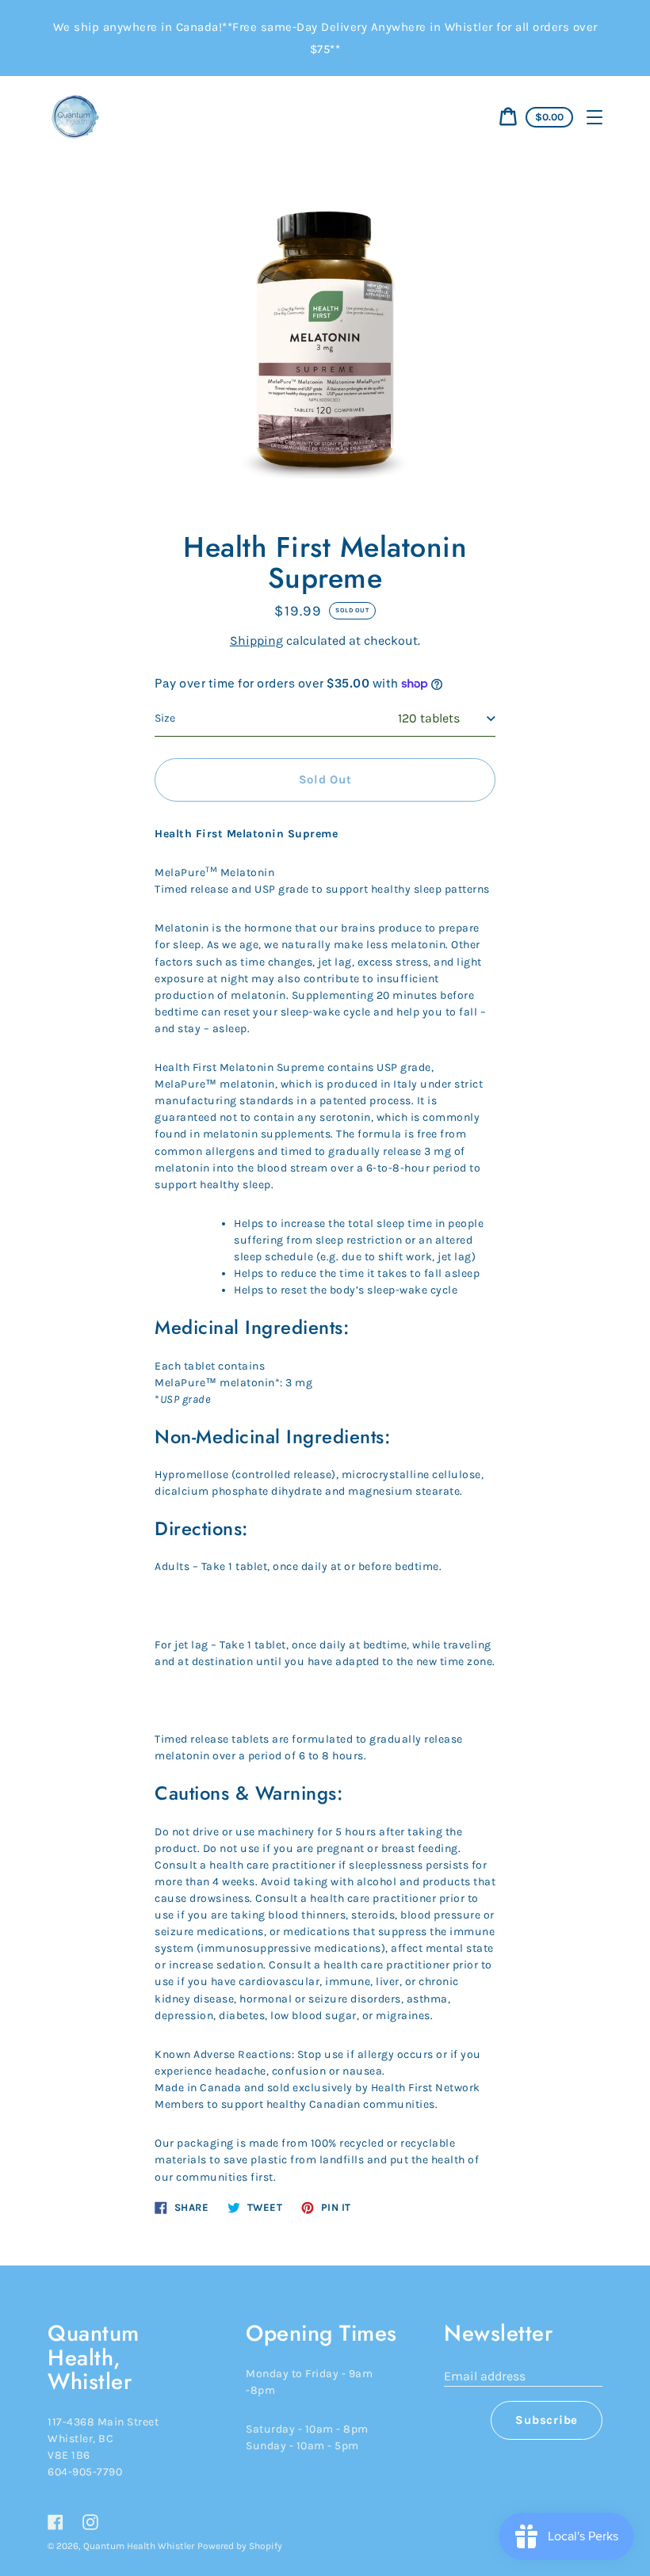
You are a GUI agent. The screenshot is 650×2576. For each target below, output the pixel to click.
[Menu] (595, 117)
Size (165, 718)
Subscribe (547, 2420)
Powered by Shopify (240, 2546)
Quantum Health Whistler (139, 2546)
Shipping (256, 640)
